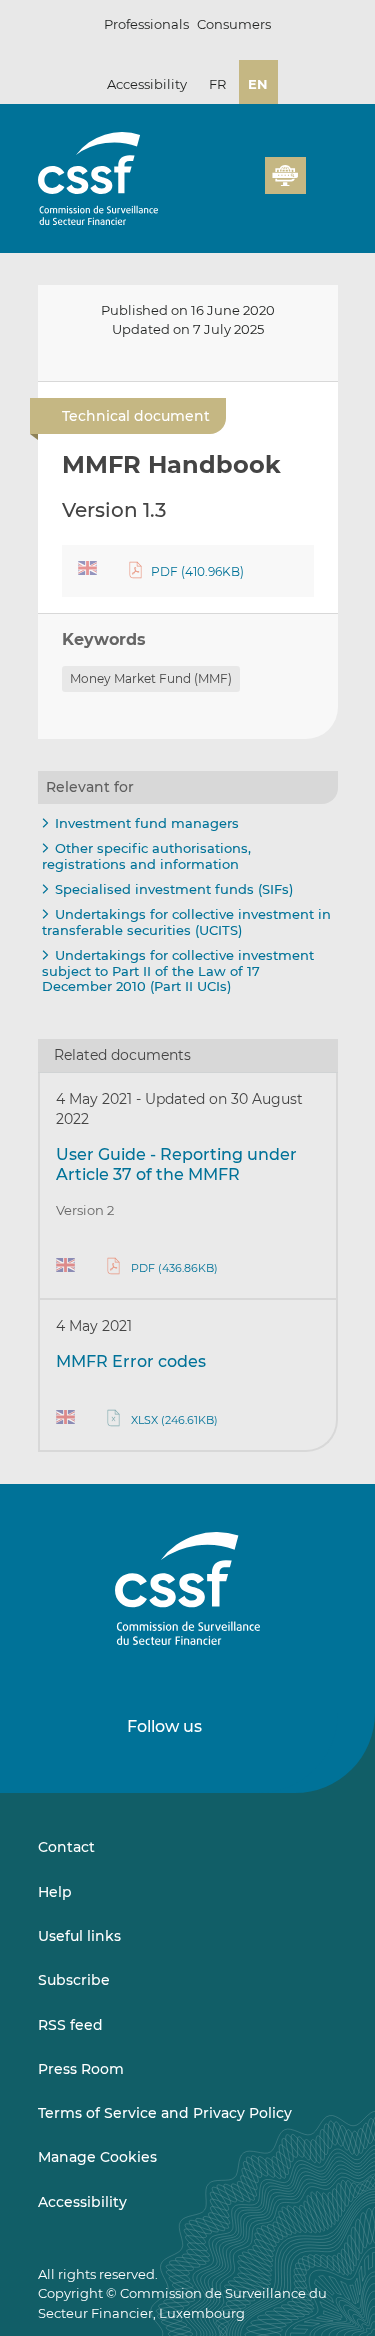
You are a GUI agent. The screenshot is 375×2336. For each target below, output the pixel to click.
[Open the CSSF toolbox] (243, 187)
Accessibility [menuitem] (82, 2202)
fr (217, 84)
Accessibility (147, 84)
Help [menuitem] (55, 1892)
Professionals (146, 24)
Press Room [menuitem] (81, 2069)
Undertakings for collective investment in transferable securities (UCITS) (186, 922)
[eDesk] (285, 175)
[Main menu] (322, 171)
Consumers (234, 24)
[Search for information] (219, 187)
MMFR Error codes (131, 1361)
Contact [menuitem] (66, 1847)
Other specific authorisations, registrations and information (146, 856)
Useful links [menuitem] (79, 1936)
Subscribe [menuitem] (74, 1980)
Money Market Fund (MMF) (151, 678)
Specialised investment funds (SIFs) (174, 889)
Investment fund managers (147, 823)
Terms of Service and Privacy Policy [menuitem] (165, 2113)
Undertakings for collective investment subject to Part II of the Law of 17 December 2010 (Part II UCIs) (178, 970)
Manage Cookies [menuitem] (97, 2157)
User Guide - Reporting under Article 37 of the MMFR (176, 1164)
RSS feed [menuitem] (70, 2025)
